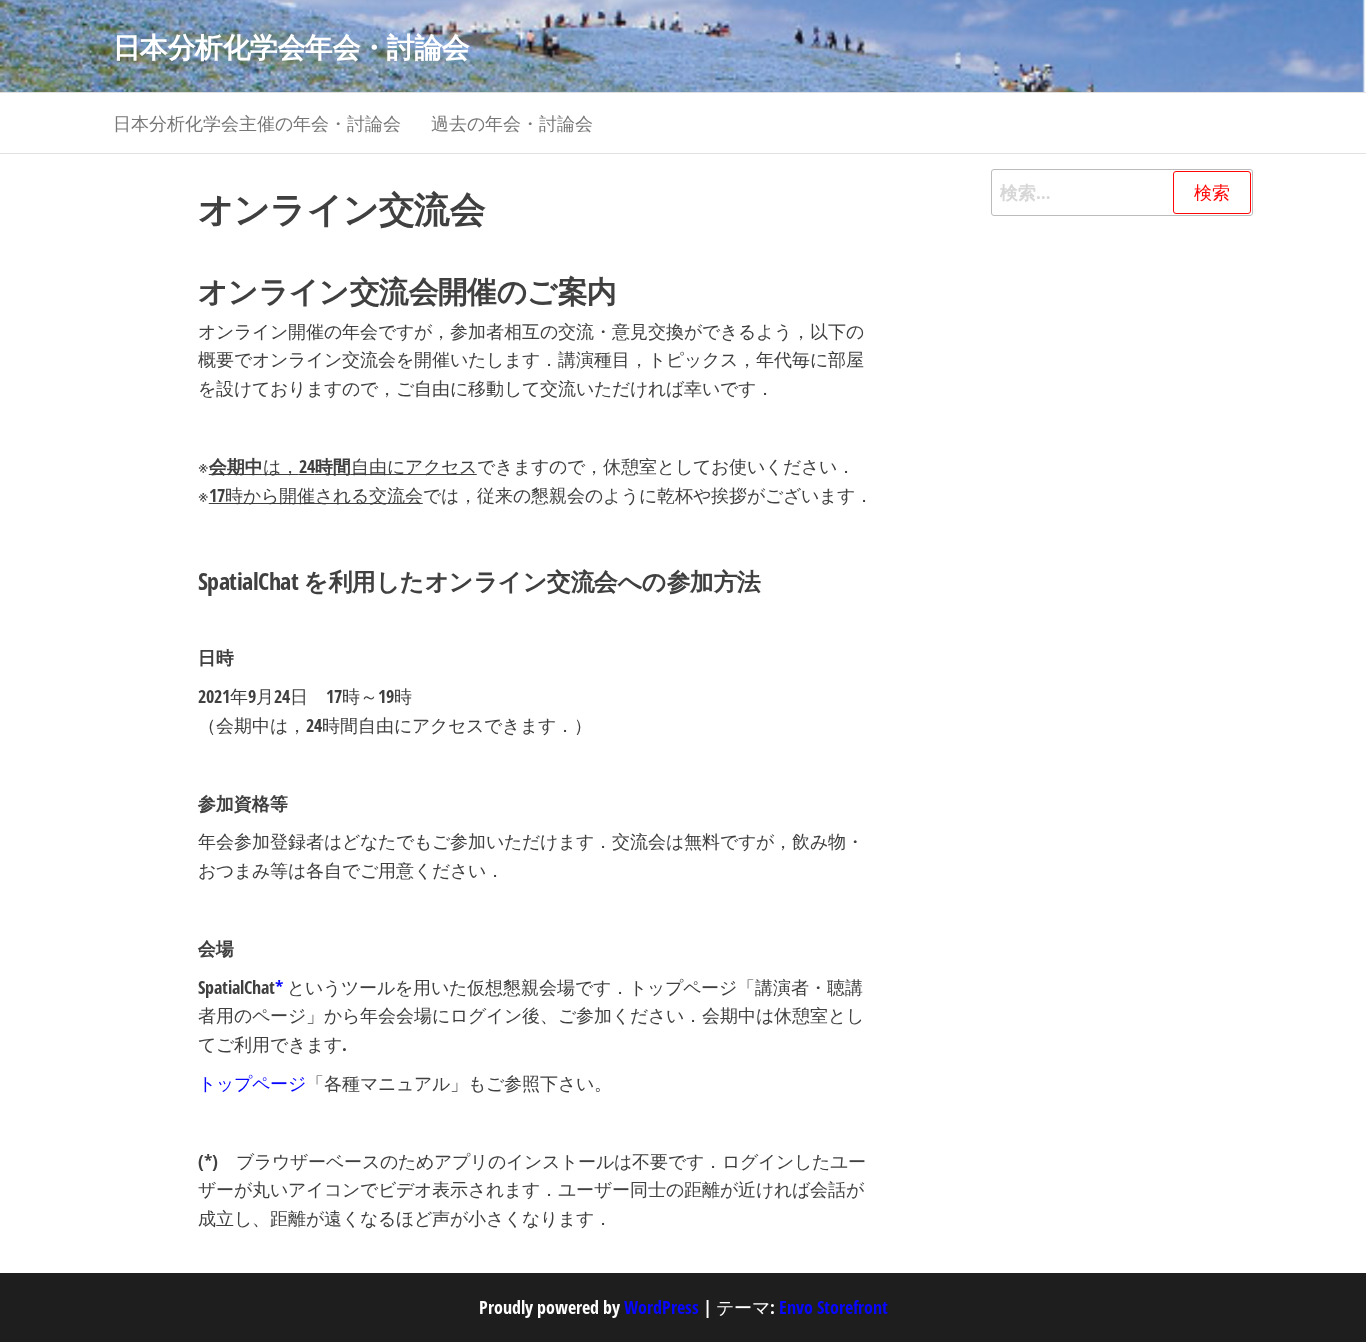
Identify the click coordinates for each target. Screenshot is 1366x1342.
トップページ (252, 1083)
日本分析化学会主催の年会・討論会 (257, 123)
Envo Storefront (833, 1307)
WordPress (661, 1307)
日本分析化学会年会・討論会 (291, 46)
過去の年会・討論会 (512, 123)
